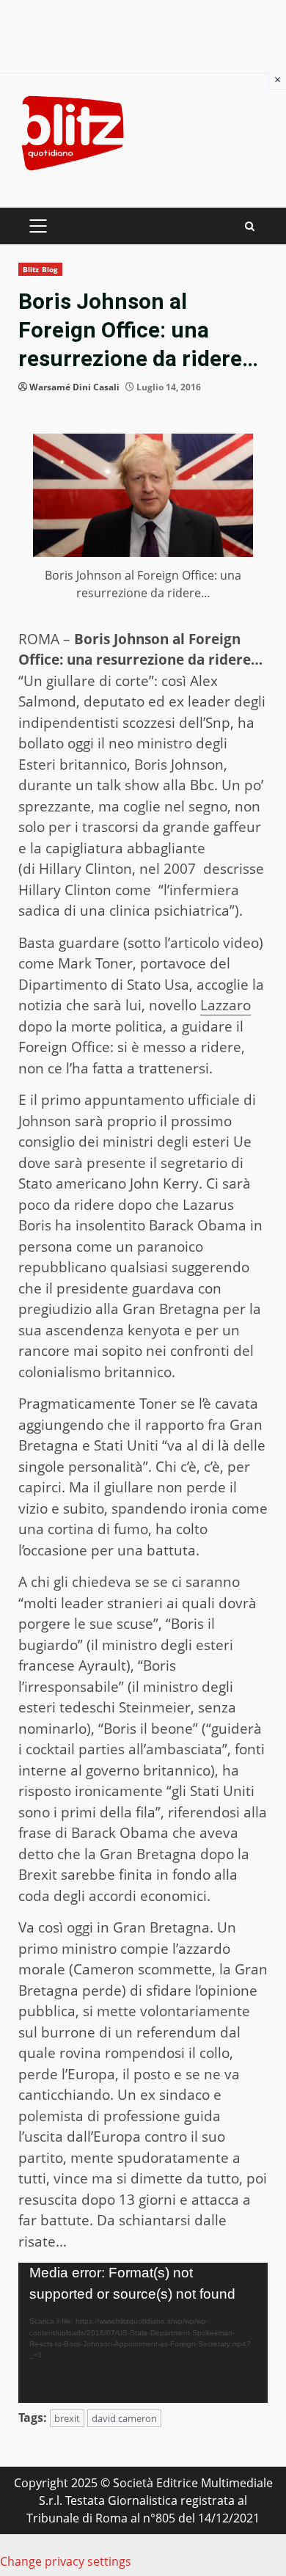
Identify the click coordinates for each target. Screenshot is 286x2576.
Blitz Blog (40, 269)
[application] (143, 2333)
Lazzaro (225, 1005)
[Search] (250, 226)
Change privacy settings (66, 2561)
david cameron (124, 2418)
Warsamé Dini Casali (74, 387)
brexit (67, 2418)
